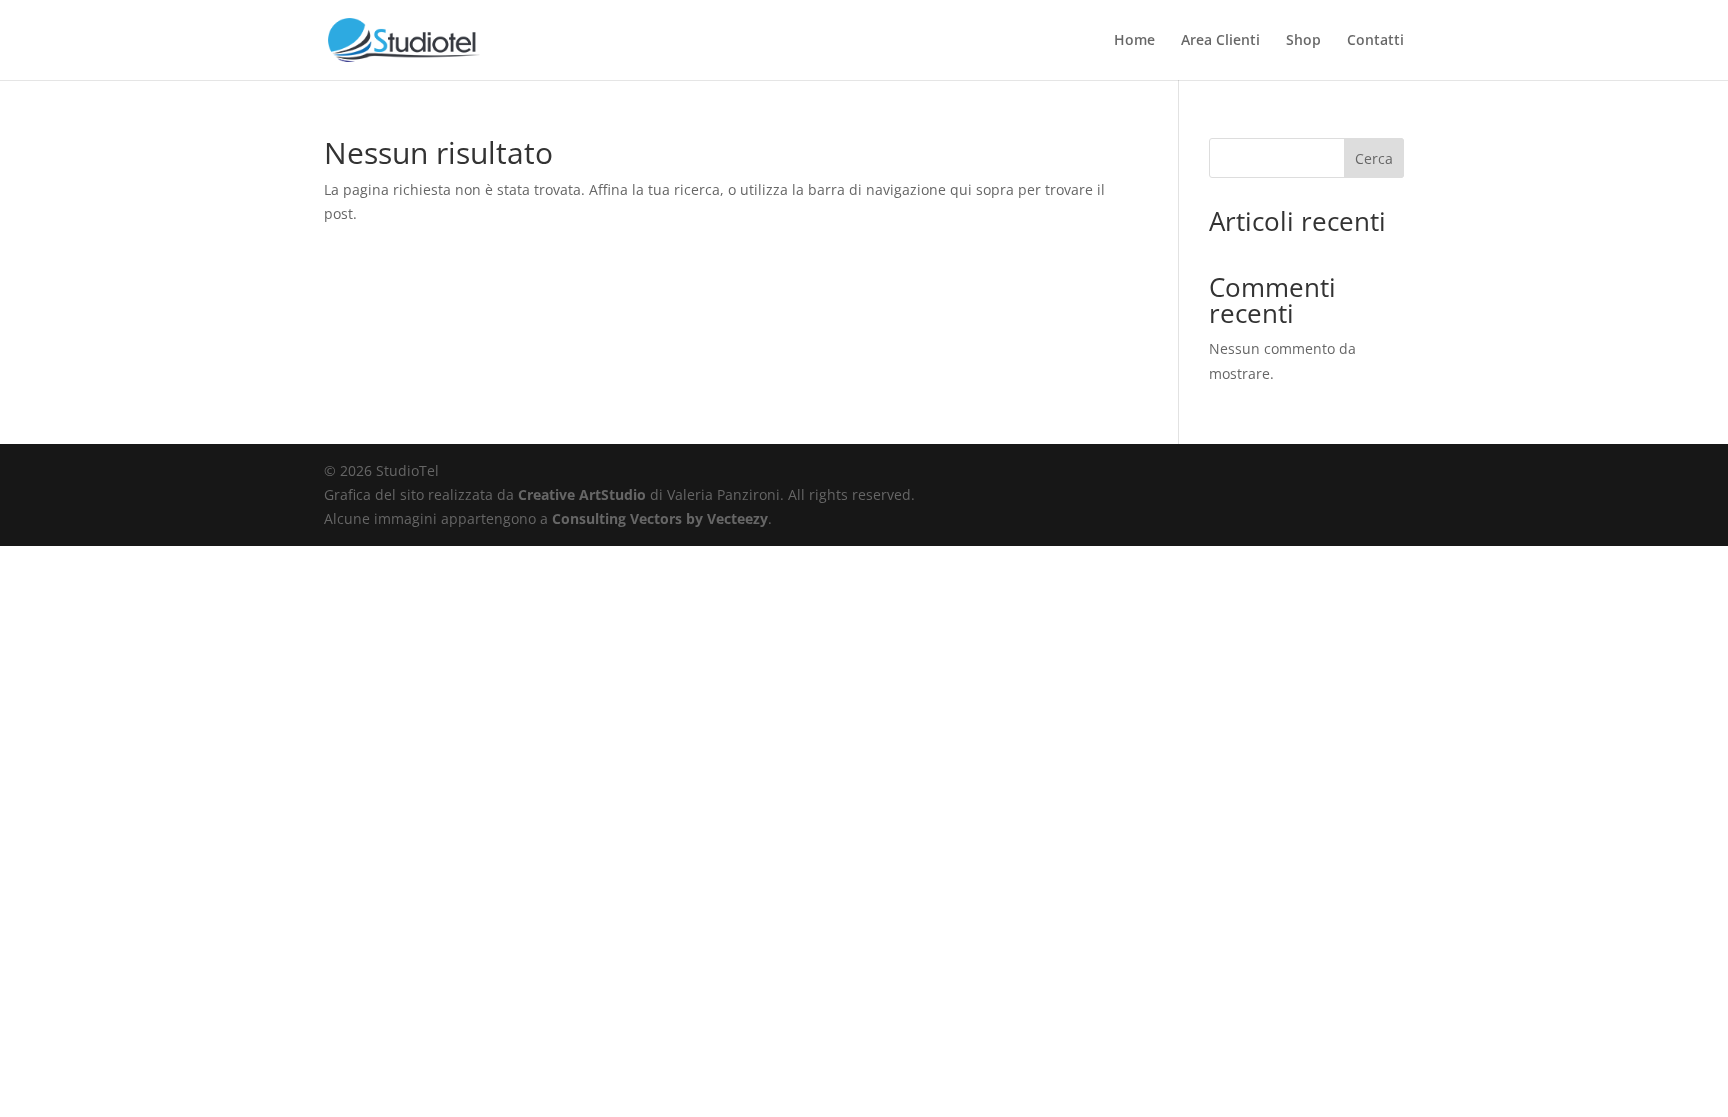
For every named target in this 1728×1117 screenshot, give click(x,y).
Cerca (1374, 158)
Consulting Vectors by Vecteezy (660, 518)
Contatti (1375, 41)
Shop (1303, 41)
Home (1134, 41)
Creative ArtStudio (582, 494)
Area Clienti (1220, 41)
